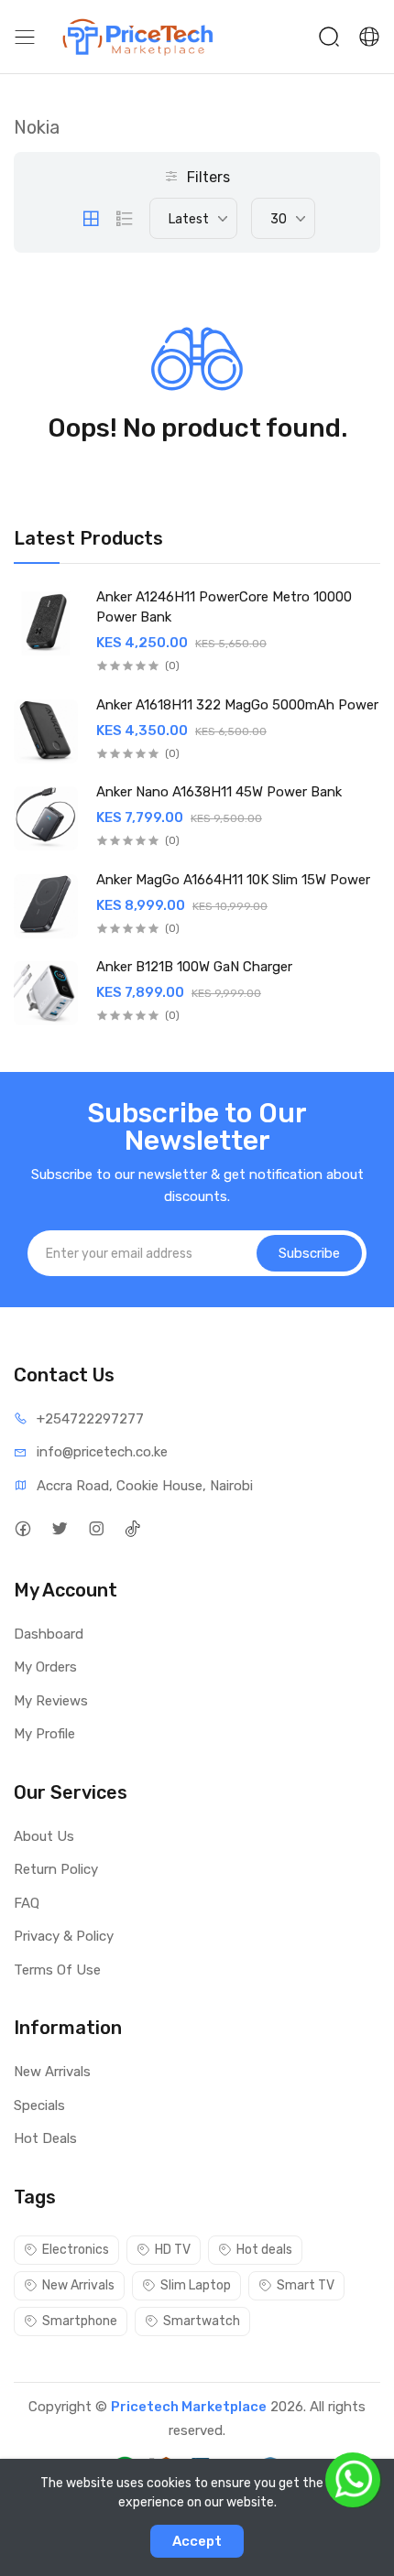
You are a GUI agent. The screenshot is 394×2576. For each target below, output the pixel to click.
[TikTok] (132, 1529)
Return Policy (56, 1869)
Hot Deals (45, 2138)
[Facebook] (22, 1529)
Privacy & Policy (64, 1936)
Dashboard (49, 1634)
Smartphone (80, 2321)
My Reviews (51, 1701)
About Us (44, 1836)
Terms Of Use (57, 1970)
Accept (197, 2541)
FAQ (27, 1903)
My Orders (45, 1667)
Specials (39, 2105)
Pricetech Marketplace (189, 2407)
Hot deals (264, 2250)
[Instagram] (96, 1529)
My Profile (44, 1734)
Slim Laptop (196, 2285)
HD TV (173, 2250)
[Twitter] (59, 1529)
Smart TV (306, 2285)
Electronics (76, 2250)
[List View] (125, 219)
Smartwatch (202, 2321)
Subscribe (309, 1253)
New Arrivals (52, 2072)
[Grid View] (91, 219)
